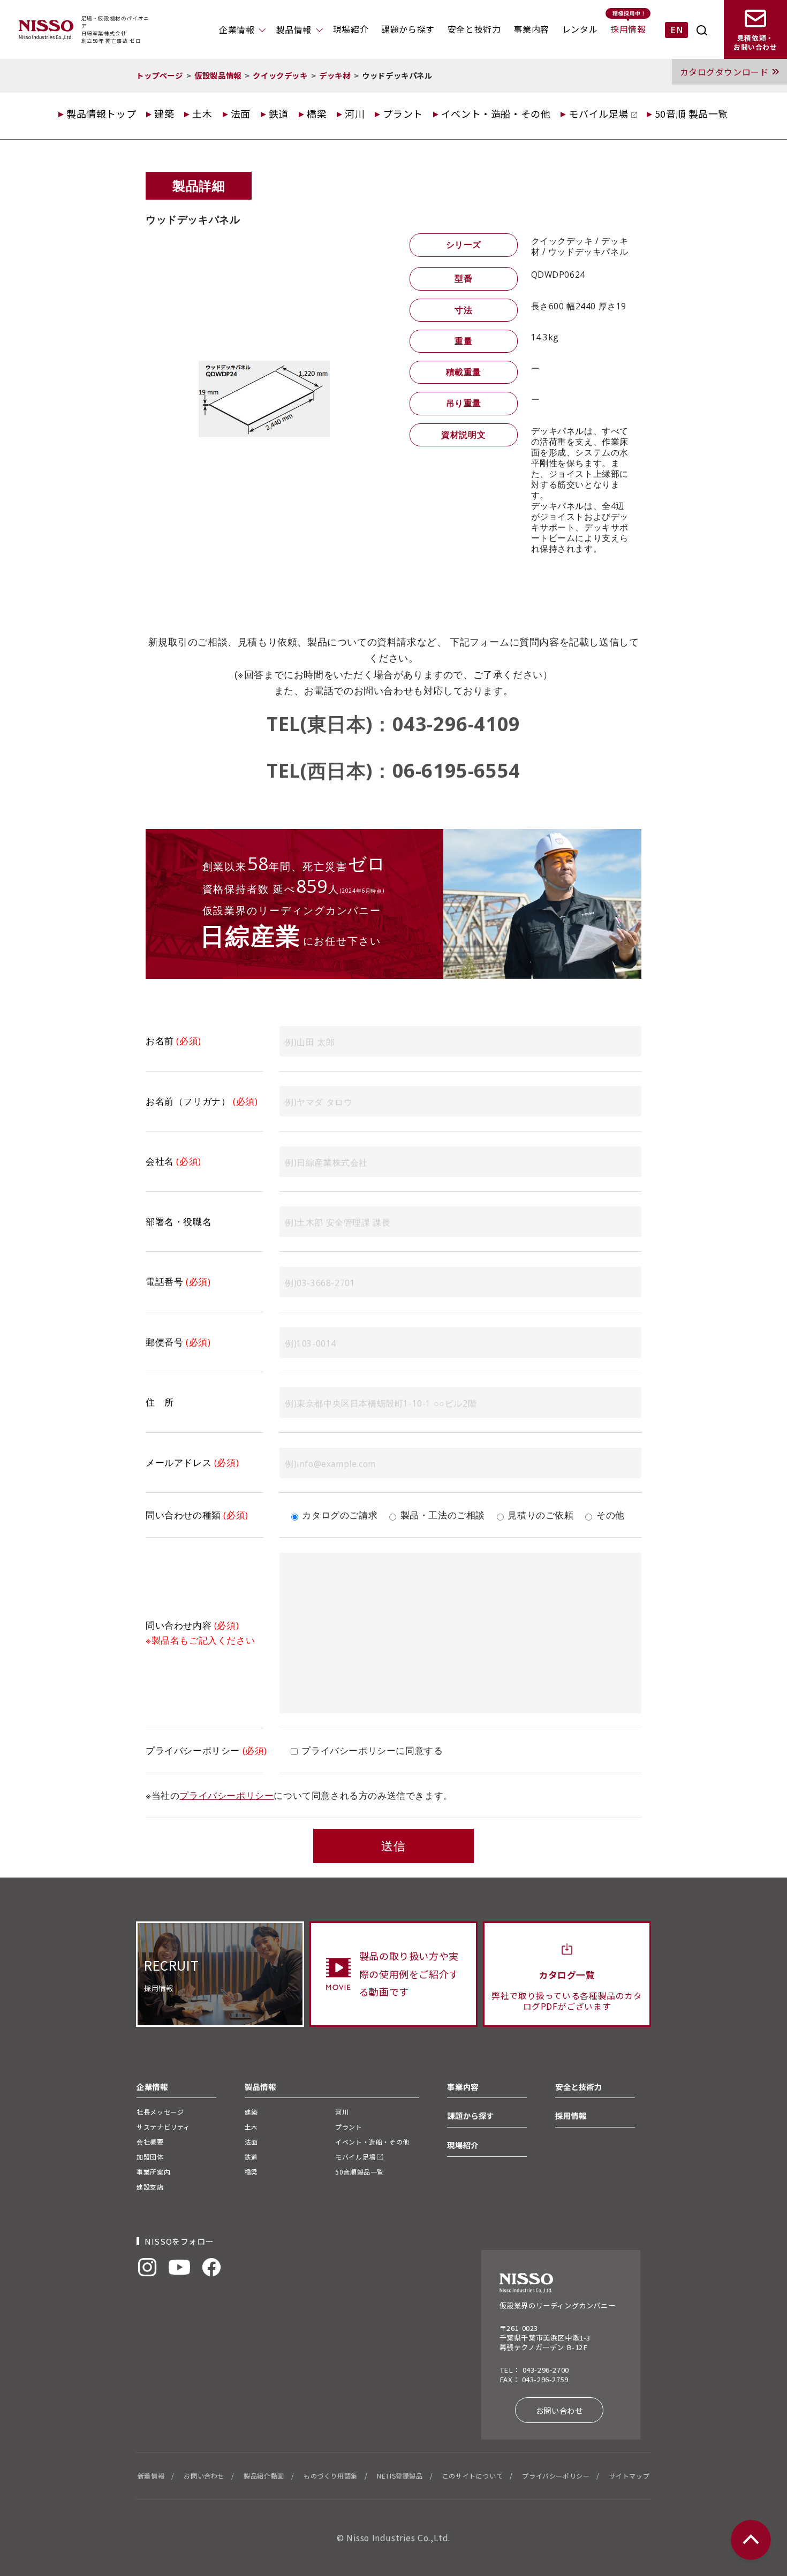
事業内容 (531, 29)
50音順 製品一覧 (691, 113)
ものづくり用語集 (331, 2476)
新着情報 (151, 2476)
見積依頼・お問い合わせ (755, 43)
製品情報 (293, 29)
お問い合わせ (559, 2410)
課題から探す (408, 29)
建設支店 (150, 2187)
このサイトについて (472, 2476)
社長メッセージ (160, 2112)
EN (676, 29)
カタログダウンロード (724, 72)
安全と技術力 (474, 29)
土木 (202, 113)
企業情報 (237, 29)
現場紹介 (351, 29)
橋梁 (317, 113)
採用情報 (628, 29)
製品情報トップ (101, 113)
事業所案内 (153, 2172)
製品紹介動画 (264, 2476)
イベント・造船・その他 (496, 113)
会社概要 (150, 2142)
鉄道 (279, 113)
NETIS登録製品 (400, 2476)
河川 (355, 113)
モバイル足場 (600, 113)
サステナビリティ (163, 2127)
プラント (403, 113)
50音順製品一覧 (360, 2172)
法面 (241, 113)
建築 (164, 113)
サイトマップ (630, 2476)
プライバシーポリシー (226, 1795)
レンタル (580, 29)
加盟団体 (150, 2157)
